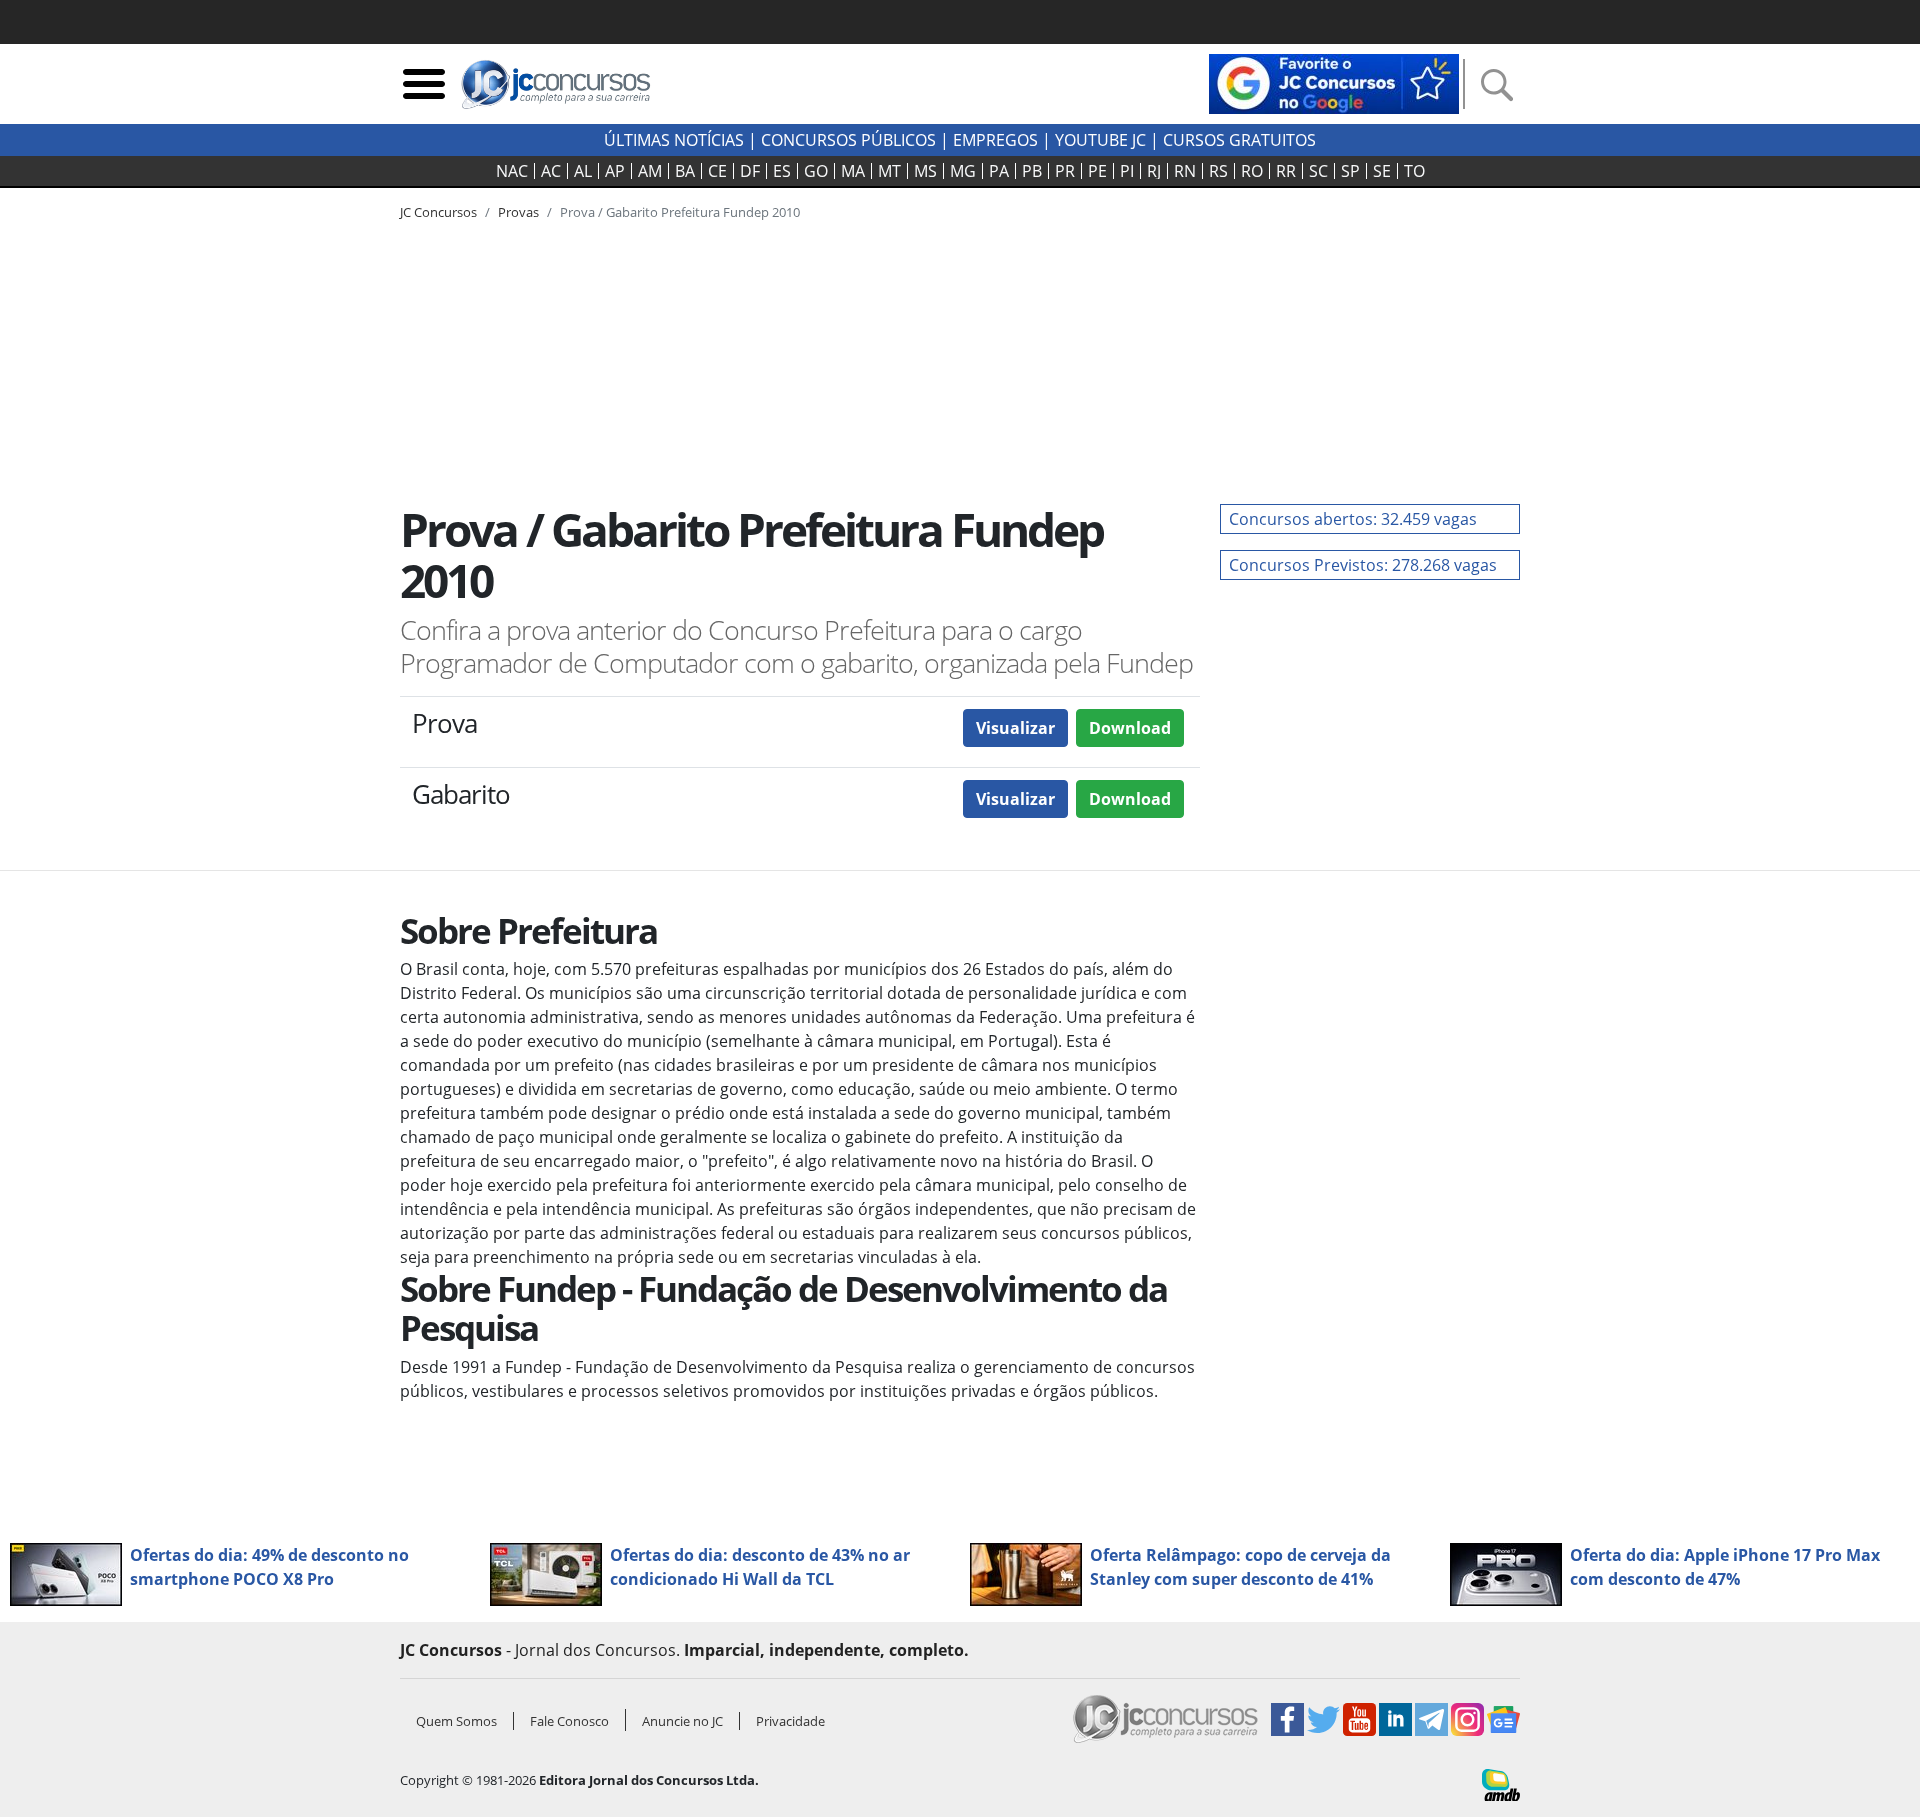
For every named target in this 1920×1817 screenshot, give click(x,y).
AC (551, 171)
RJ (1154, 171)
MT (889, 171)
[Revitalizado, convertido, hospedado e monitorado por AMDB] (1501, 1783)
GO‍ (816, 171)
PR (1065, 171)
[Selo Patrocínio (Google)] (1334, 82)
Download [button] (1130, 728)
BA (685, 171)
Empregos (995, 140)
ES (782, 171)
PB (1032, 171)
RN (1185, 171)
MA (853, 171)
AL (583, 171)
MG (963, 171)
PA (999, 171)
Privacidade (790, 1721)
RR (1286, 171)
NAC (512, 171)
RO (1252, 171)
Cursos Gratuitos (1239, 140)
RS (1218, 171)
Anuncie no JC (682, 1721)
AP (615, 171)
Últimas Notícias (674, 140)
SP (1350, 171)
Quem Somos (456, 1721)
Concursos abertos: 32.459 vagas (1353, 519)
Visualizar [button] (1015, 728)
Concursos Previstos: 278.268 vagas (1363, 565)
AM (650, 171)
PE (1097, 171)
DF (750, 171)
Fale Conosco (569, 1721)
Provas (518, 212)
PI (1127, 171)
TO (1414, 171)
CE (717, 171)
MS (925, 171)
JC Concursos (438, 212)
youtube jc (1100, 140)
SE (1382, 171)
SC (1318, 171)
